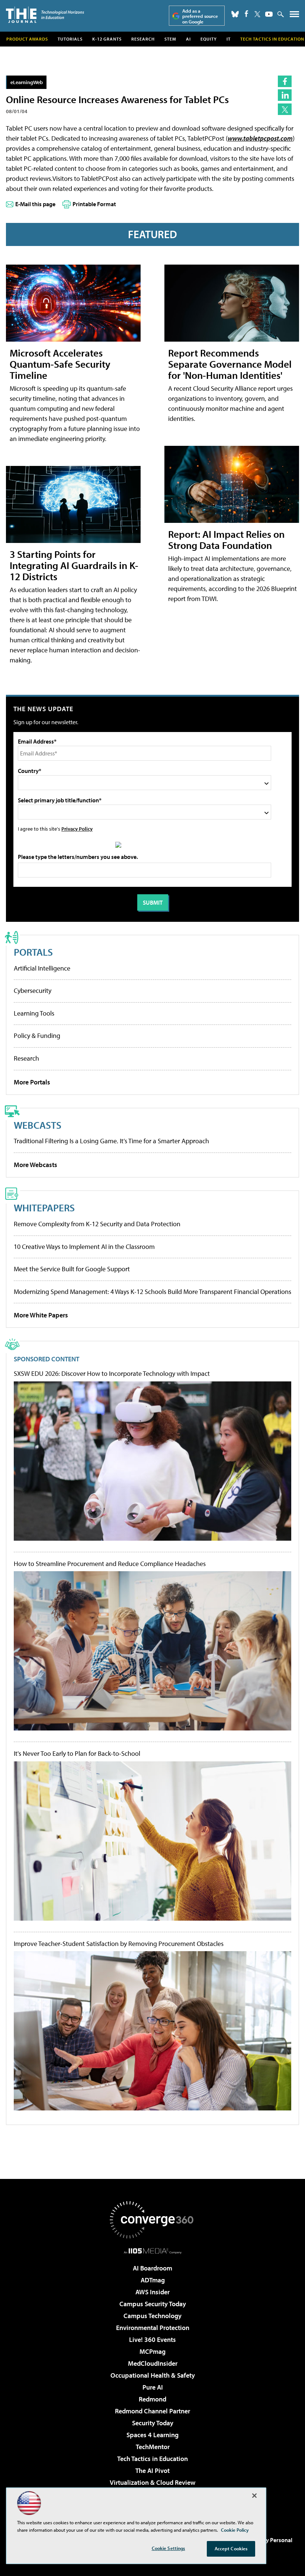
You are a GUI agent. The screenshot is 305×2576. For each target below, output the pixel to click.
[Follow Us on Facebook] (246, 14)
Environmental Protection (153, 2328)
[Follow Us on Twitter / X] (257, 14)
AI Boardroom (152, 2268)
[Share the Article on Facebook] (285, 81)
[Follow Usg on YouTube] (269, 14)
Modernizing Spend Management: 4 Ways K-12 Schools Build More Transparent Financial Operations (152, 1292)
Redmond (152, 2399)
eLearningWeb (27, 82)
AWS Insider (152, 2292)
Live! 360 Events (152, 2340)
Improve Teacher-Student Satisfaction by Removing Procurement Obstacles (119, 1944)
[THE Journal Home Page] (45, 15)
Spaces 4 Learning (152, 2435)
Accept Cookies (231, 2548)
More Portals (32, 1082)
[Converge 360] (152, 2220)
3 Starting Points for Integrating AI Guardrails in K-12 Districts (74, 565)
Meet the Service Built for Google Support (72, 1269)
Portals (33, 952)
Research (143, 39)
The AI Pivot (152, 2470)
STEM (170, 39)
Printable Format (94, 204)
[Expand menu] (294, 16)
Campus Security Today (153, 2304)
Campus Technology (152, 2316)
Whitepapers (44, 1207)
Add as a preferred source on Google (200, 16)
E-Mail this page (35, 204)
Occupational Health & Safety (153, 2375)
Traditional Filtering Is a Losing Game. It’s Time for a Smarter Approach (111, 1141)
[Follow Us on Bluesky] (235, 14)
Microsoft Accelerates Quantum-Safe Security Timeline (60, 364)
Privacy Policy (77, 829)
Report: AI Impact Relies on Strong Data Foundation (226, 539)
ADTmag (153, 2280)
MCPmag (152, 2351)
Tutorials (70, 39)
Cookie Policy (235, 2530)
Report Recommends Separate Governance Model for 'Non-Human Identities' (230, 364)
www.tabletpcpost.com (260, 138)
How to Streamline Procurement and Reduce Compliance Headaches (110, 1564)
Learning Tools (34, 1013)
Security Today (153, 2423)
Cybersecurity (33, 990)
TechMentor (153, 2447)
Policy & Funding (37, 1035)
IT (229, 39)
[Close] (254, 2496)
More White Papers (41, 1315)
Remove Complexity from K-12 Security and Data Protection (97, 1224)
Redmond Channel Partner (152, 2411)
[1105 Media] (153, 2251)
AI (188, 39)
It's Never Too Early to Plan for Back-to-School (77, 1754)
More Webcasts (36, 1165)
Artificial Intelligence (42, 968)
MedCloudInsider (153, 2363)
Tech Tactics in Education (152, 2459)
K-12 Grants (107, 39)
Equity (209, 39)
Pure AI (153, 2387)
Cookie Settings (168, 2548)
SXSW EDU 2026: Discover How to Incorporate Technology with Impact (112, 1374)
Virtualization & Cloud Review (152, 2482)
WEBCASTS (38, 1125)
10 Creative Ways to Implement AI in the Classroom (84, 1247)
